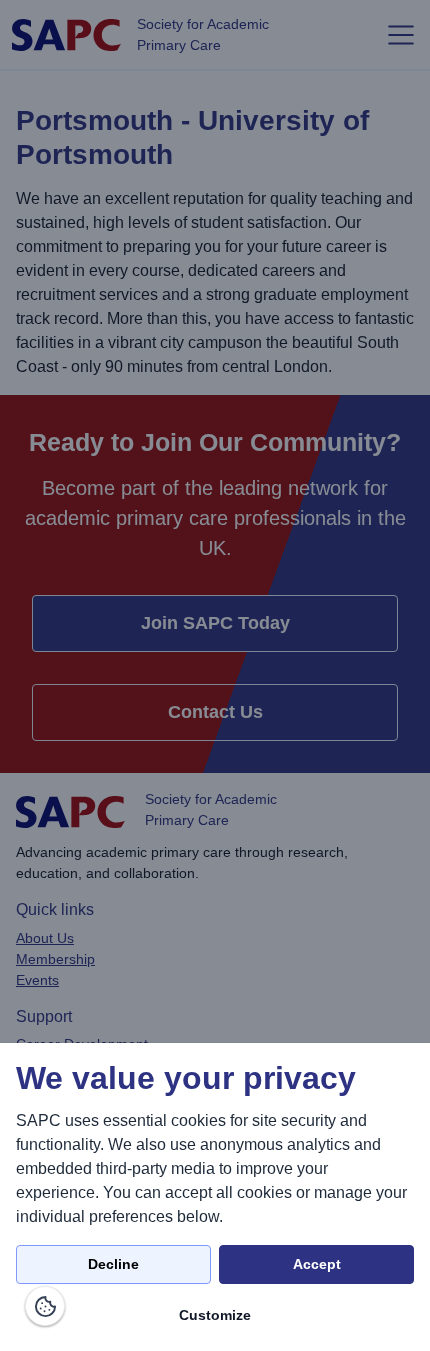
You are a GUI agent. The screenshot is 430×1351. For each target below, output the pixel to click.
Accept (317, 1264)
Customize (215, 1315)
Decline (113, 1264)
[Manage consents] (45, 1306)
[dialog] (215, 1197)
